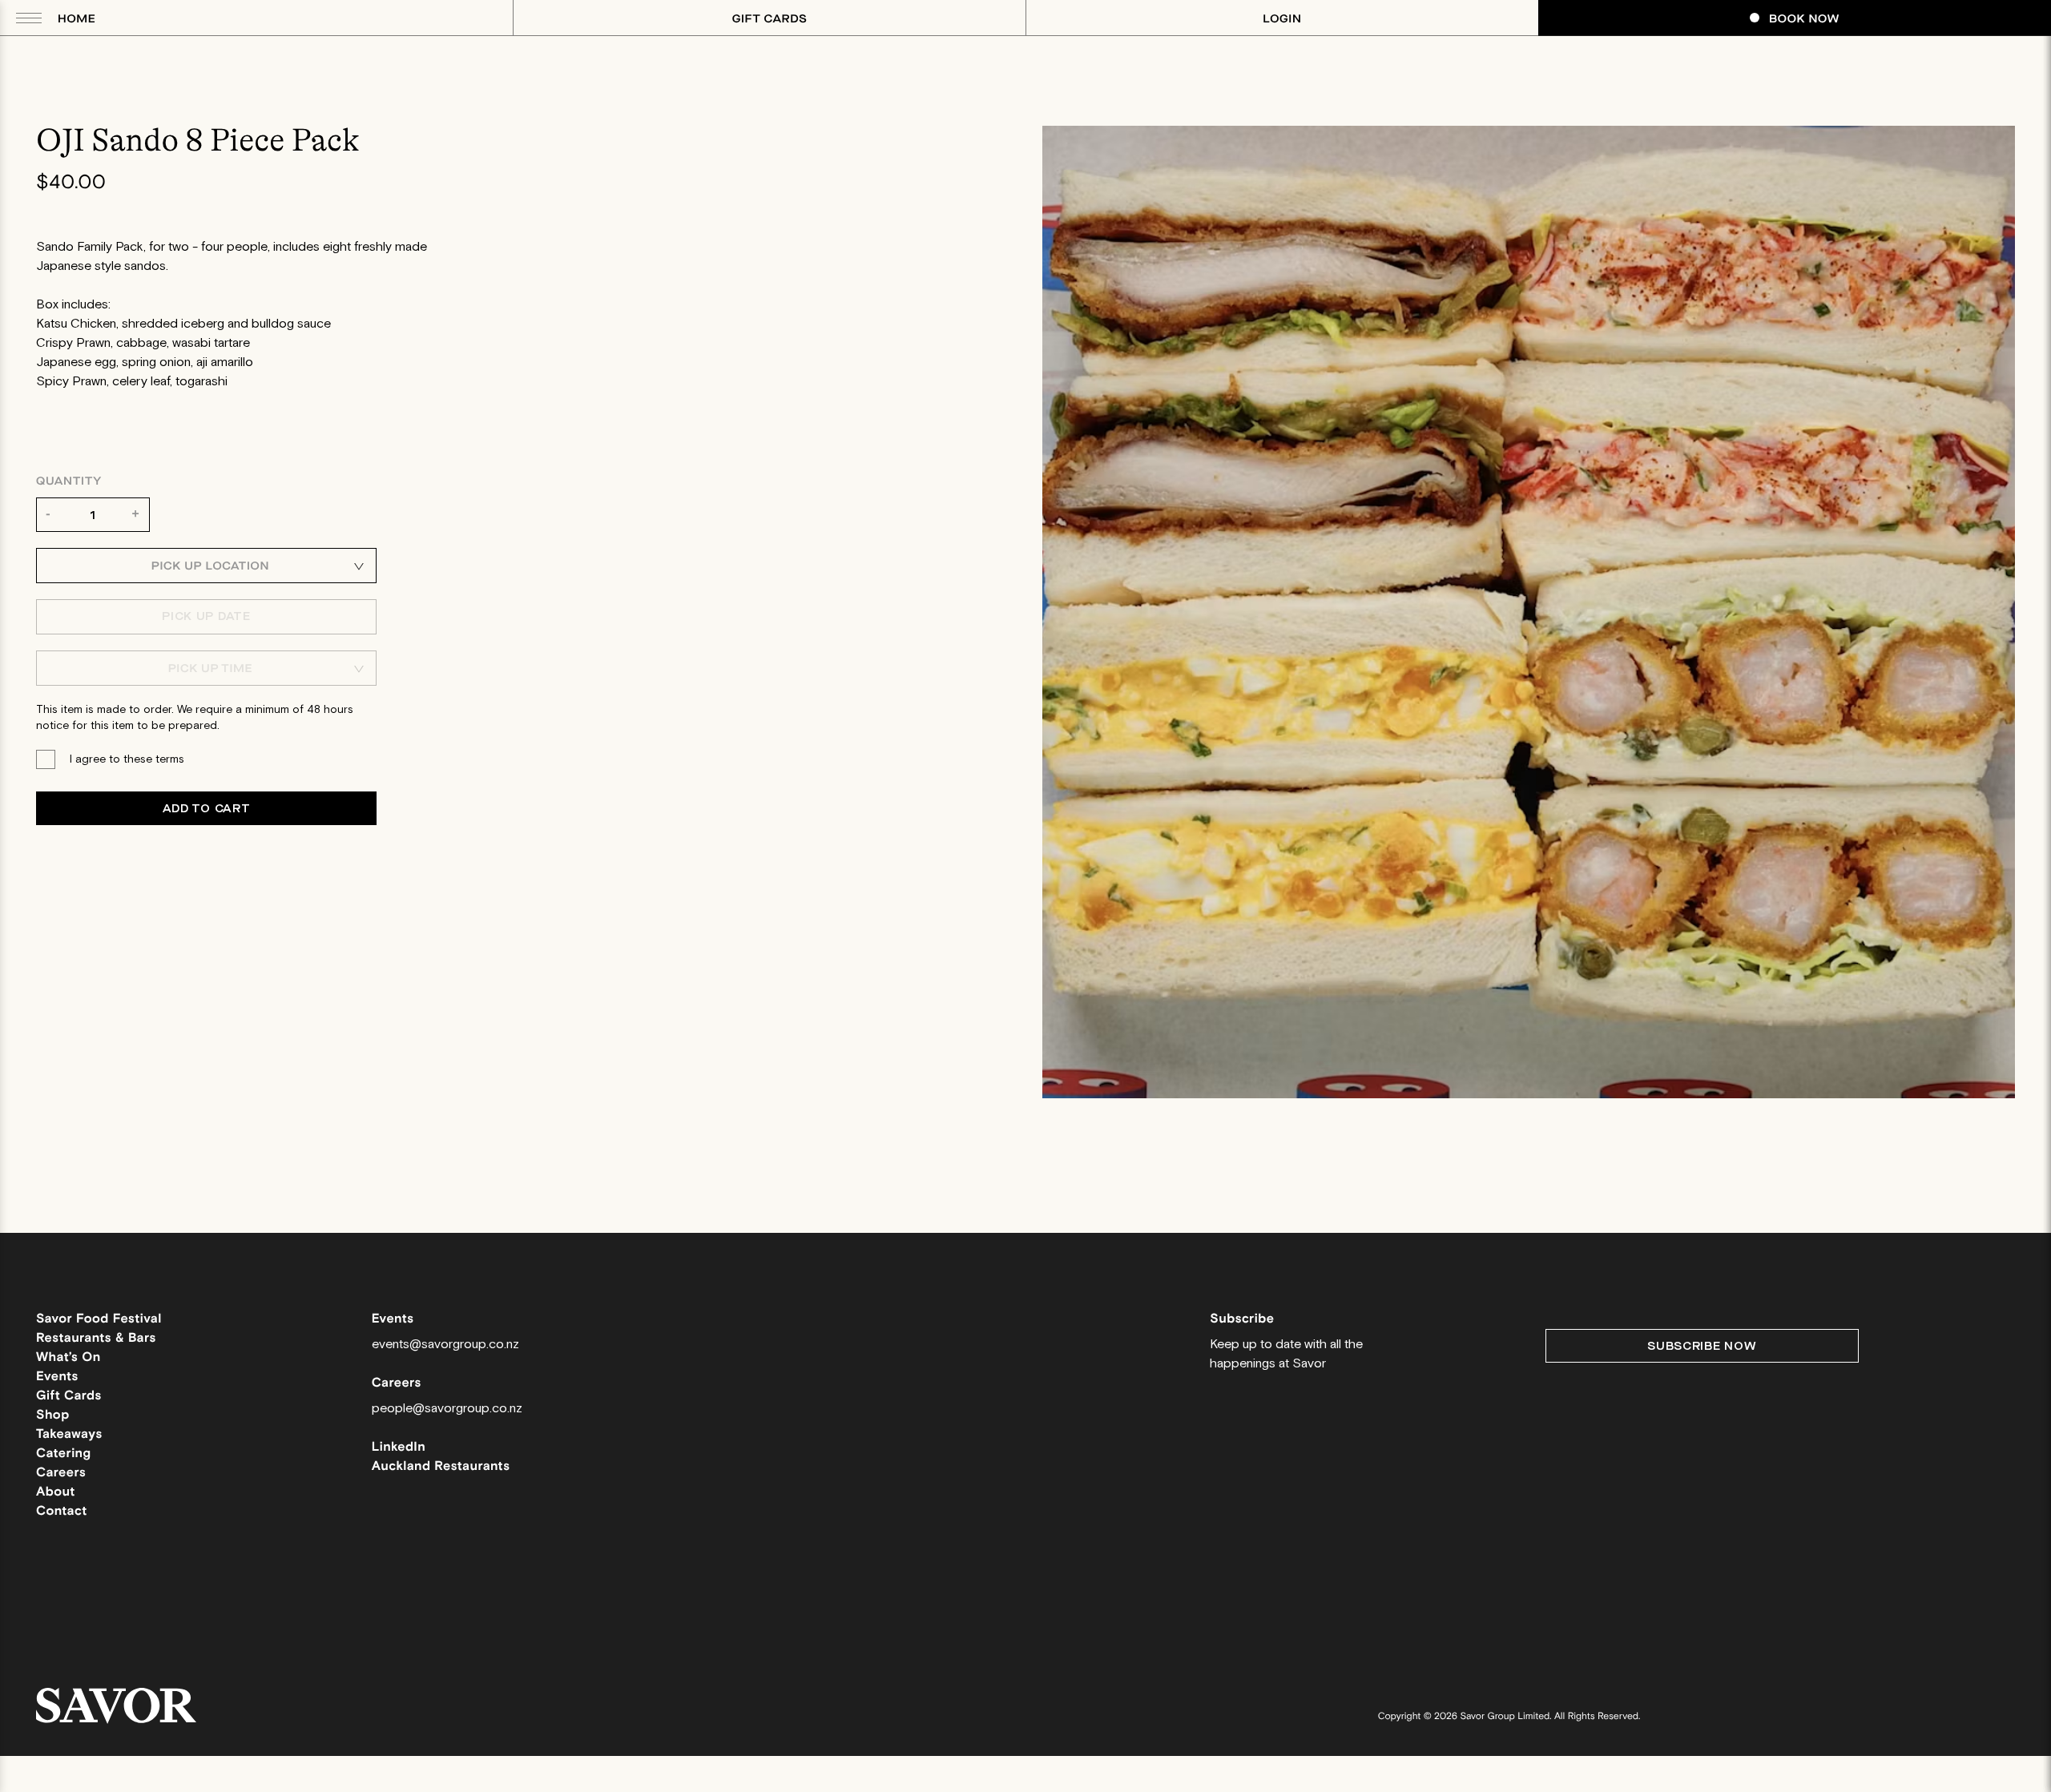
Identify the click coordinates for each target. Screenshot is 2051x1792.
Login (1282, 19)
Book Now (1804, 19)
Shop (53, 1415)
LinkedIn (399, 1447)
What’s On (69, 1357)
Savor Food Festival (99, 1319)
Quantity (69, 481)
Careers (61, 1473)
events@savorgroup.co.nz (445, 1345)
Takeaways (69, 1434)
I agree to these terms (127, 759)
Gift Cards (770, 19)
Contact (62, 1511)
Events (57, 1377)
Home (77, 19)
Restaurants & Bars (96, 1338)
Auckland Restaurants (441, 1466)
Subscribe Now (1702, 1346)
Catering (63, 1454)
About (56, 1492)
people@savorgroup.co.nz (447, 1409)
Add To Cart (207, 809)
